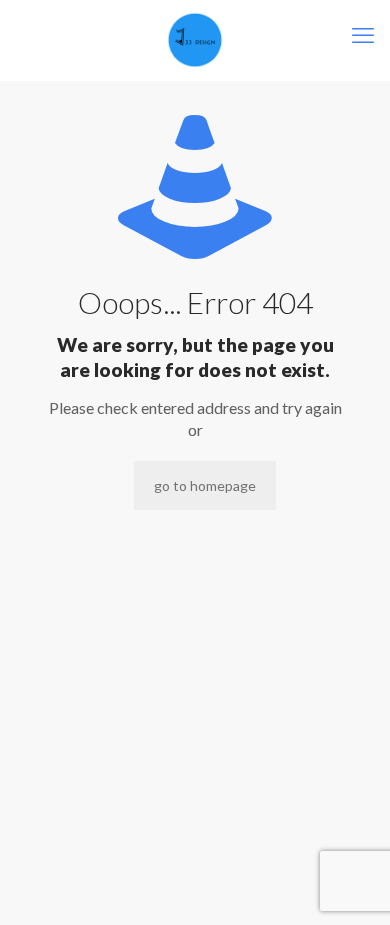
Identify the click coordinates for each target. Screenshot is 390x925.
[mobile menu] (363, 35)
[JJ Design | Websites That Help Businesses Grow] (195, 40)
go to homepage (205, 485)
